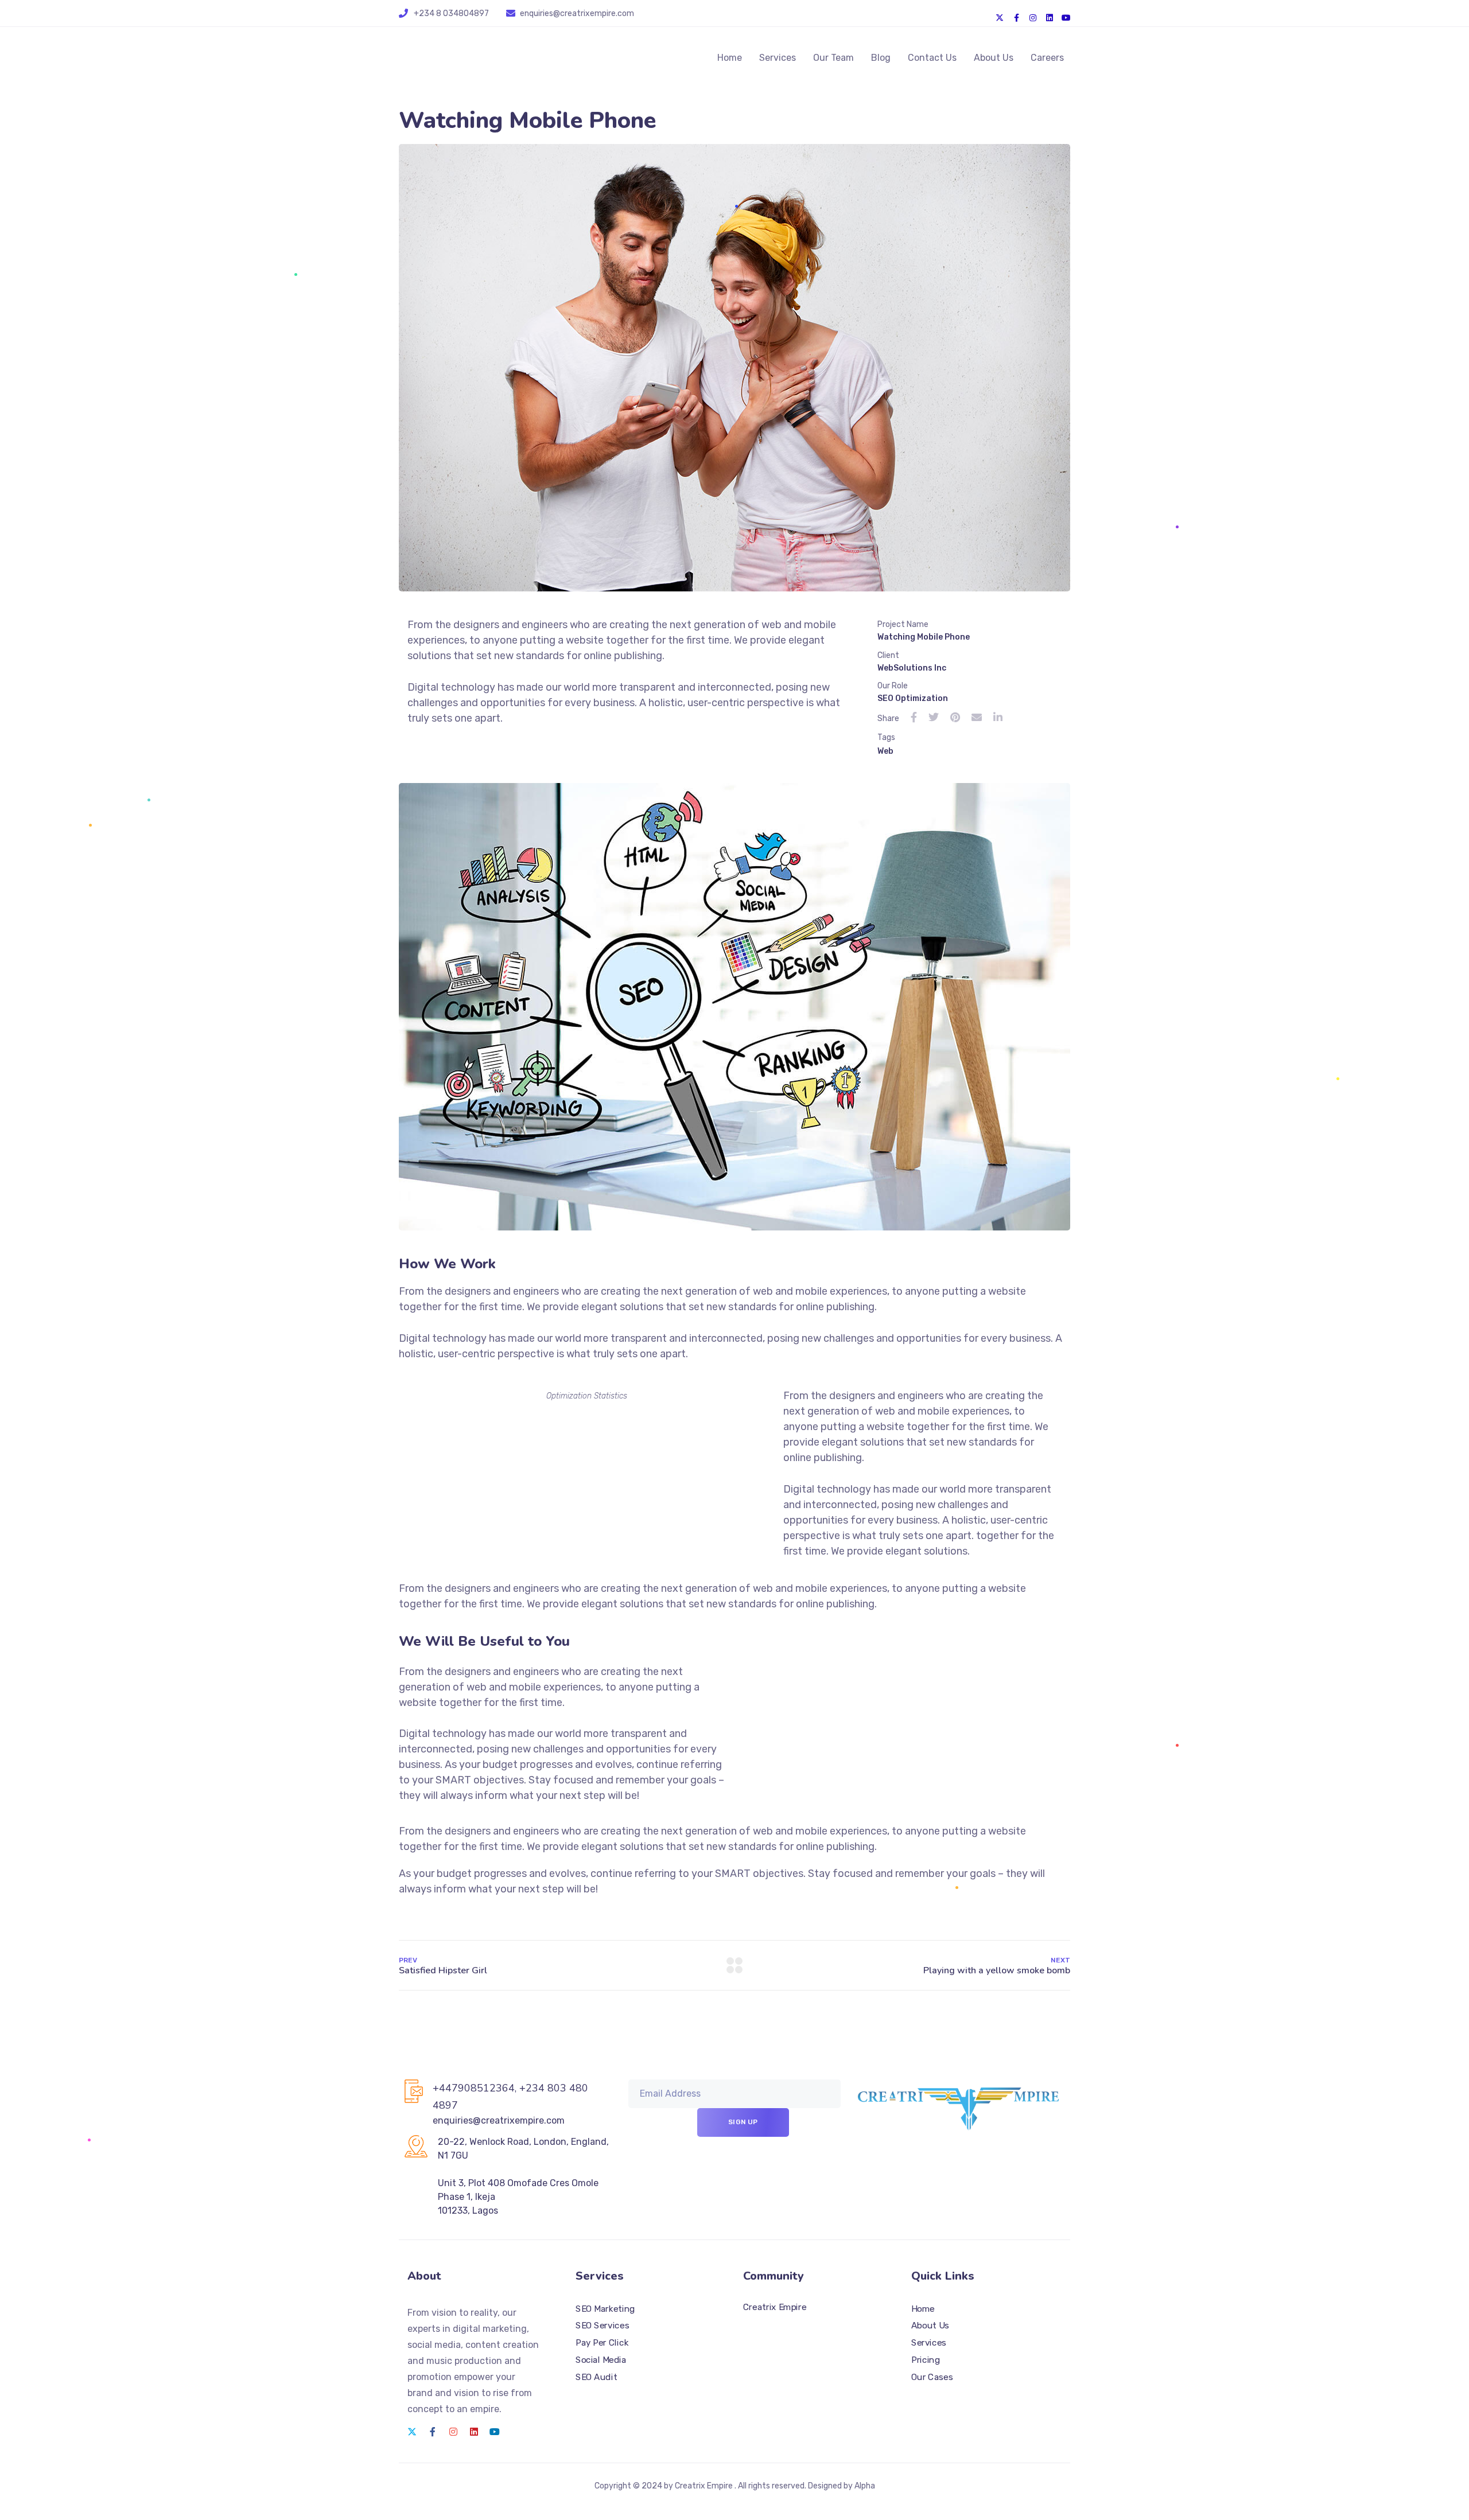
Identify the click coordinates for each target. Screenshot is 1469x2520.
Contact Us (932, 58)
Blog (881, 58)
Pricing (926, 2359)
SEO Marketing (605, 2308)
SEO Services (602, 2326)
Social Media (601, 2359)
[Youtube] (1066, 18)
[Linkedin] (1050, 18)
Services (778, 58)
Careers (1047, 58)
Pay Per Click (602, 2343)
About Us (994, 58)
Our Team (833, 58)
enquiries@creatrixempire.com (577, 13)
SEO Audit (596, 2377)
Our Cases (932, 2377)
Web (885, 751)
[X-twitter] (1000, 18)
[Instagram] (1033, 18)
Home (730, 58)
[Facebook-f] (1016, 18)
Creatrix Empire (775, 2307)
